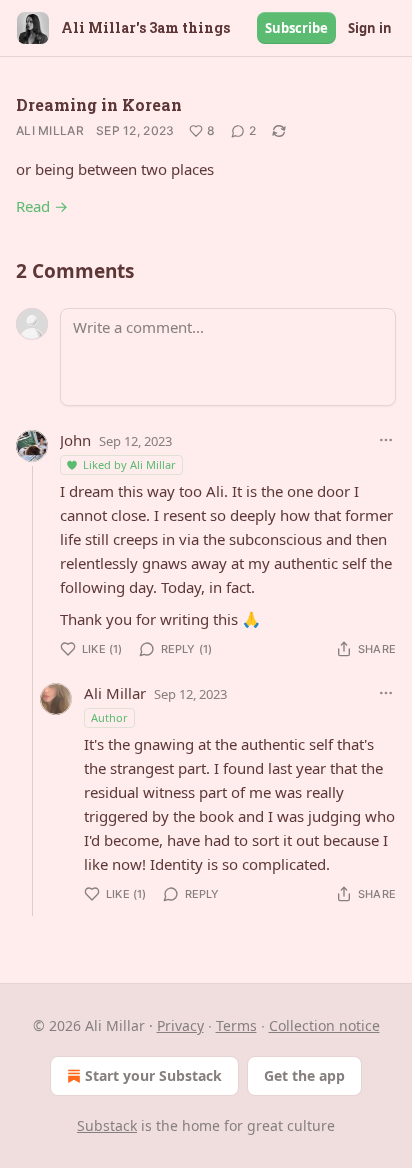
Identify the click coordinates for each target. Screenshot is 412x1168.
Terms (236, 1025)
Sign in (370, 28)
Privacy (180, 1025)
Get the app (304, 1075)
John (75, 440)
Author (109, 717)
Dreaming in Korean (99, 104)
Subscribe (296, 28)
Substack (107, 1125)
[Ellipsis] (386, 440)
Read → (42, 206)
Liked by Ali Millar (129, 464)
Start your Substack (153, 1075)
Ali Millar (50, 130)
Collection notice (324, 1025)
